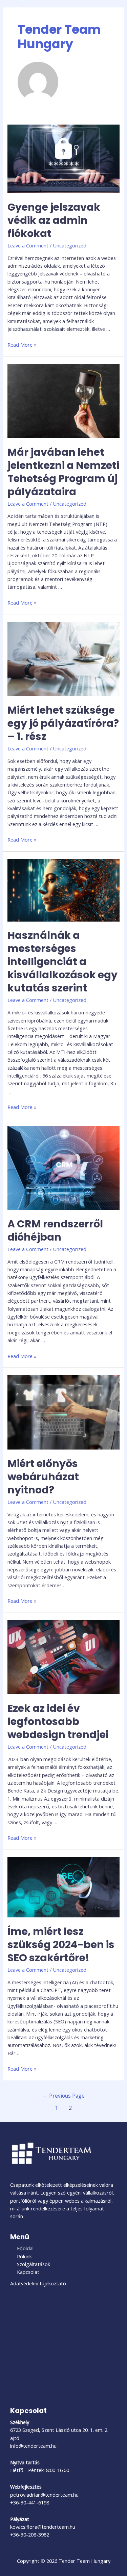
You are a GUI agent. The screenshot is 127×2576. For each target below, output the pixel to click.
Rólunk (24, 2256)
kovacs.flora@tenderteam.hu (43, 2527)
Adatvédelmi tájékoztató (38, 2283)
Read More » (22, 345)
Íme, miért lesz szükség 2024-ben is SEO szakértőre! (61, 1945)
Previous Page (63, 2096)
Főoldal (25, 2248)
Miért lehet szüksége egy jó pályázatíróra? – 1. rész (63, 723)
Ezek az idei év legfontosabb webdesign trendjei (58, 1721)
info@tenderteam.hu (33, 2446)
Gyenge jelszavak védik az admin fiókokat (54, 220)
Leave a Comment (28, 245)
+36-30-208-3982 (30, 2534)
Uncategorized (70, 245)
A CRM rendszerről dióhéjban (55, 1230)
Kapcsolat (28, 2272)
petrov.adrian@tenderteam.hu (44, 2495)
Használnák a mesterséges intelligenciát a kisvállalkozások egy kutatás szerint (62, 962)
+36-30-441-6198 (30, 2502)
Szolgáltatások (34, 2264)
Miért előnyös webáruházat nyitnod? (43, 1477)
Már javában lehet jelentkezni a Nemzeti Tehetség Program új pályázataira (63, 472)
